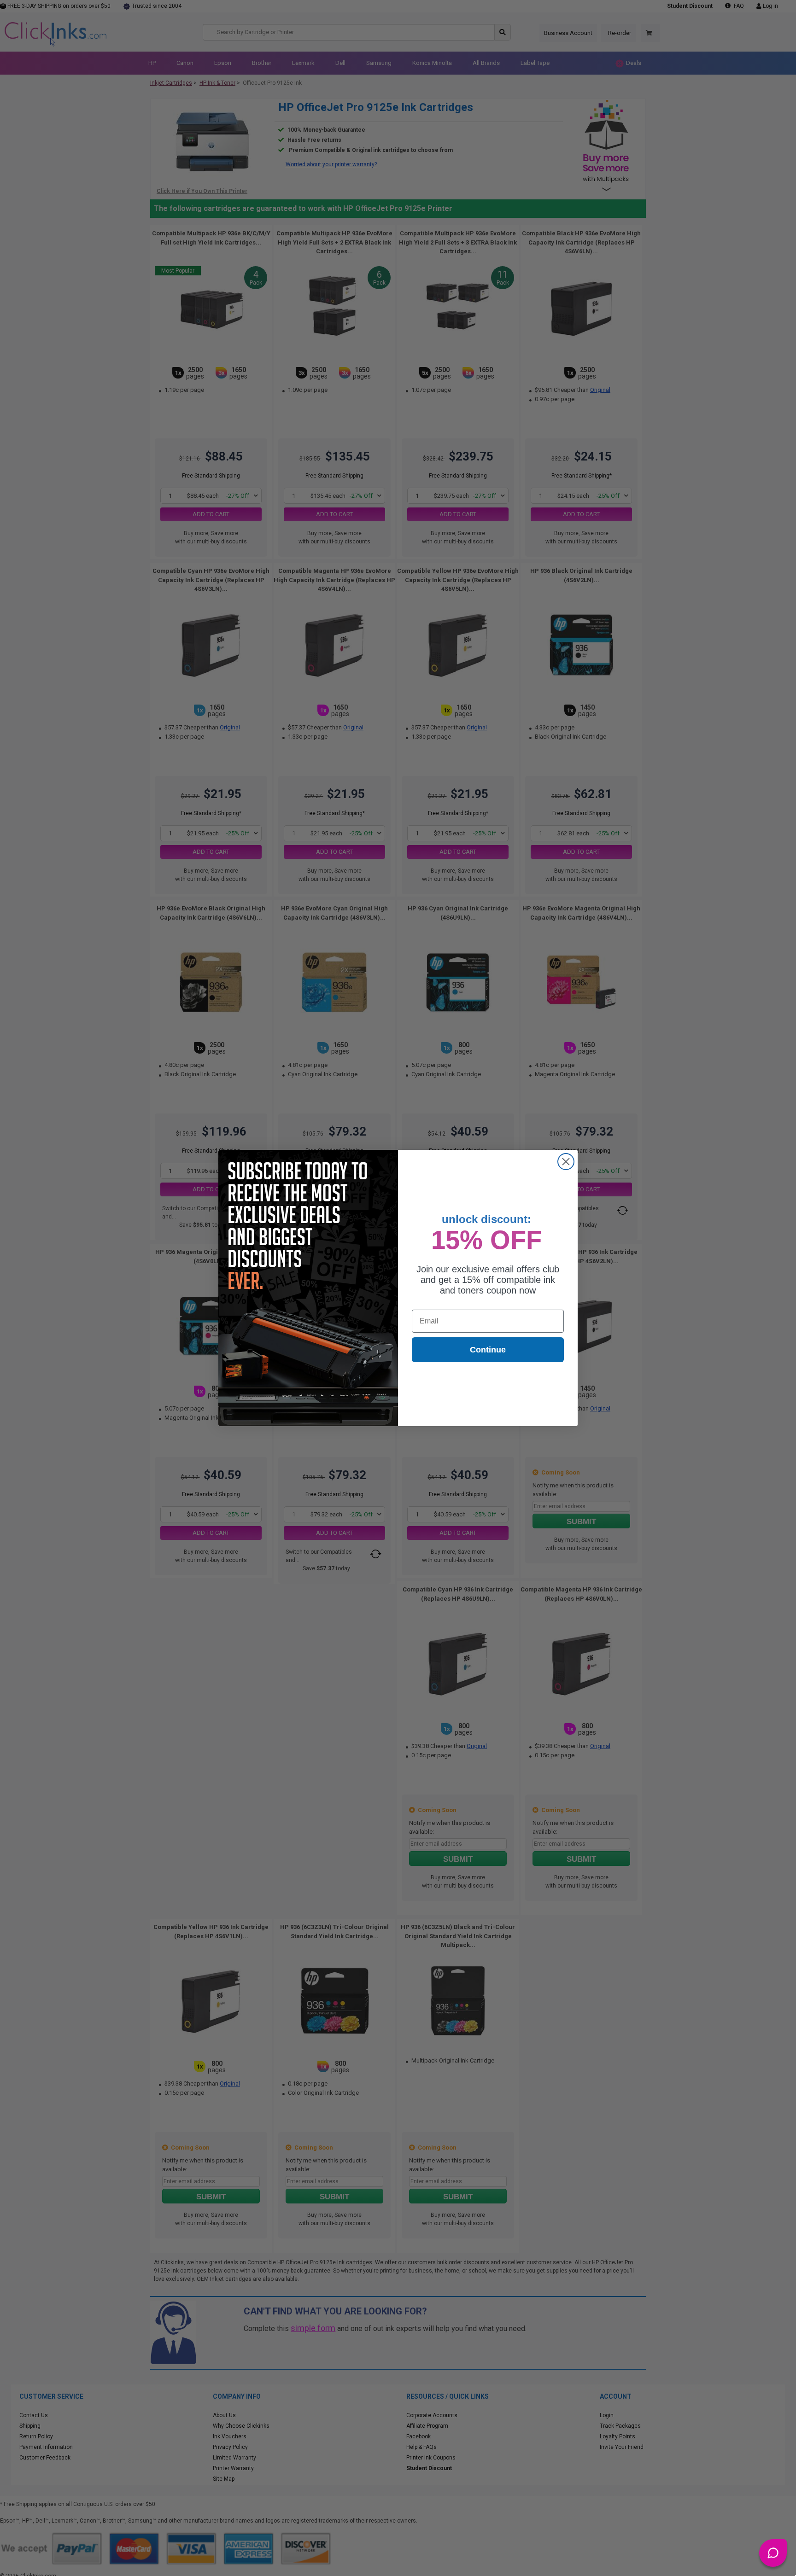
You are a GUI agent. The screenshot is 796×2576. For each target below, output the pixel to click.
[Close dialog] (566, 1162)
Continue (488, 1350)
